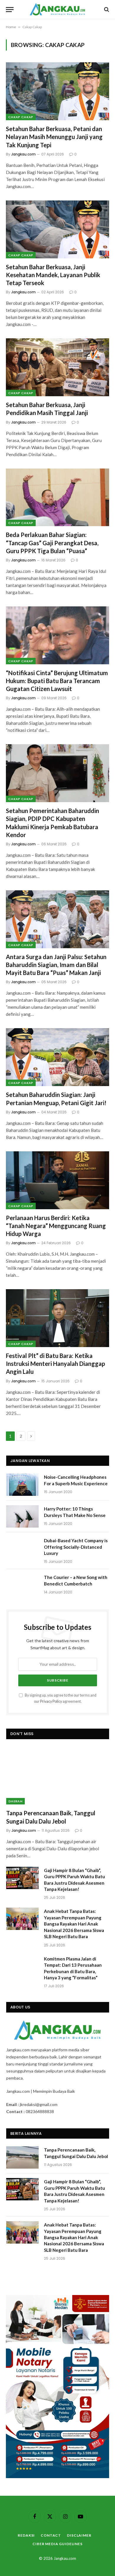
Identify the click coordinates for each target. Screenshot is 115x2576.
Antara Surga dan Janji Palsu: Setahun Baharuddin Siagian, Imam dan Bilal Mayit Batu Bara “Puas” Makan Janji (56, 965)
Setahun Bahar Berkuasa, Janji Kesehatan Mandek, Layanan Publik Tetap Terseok (53, 275)
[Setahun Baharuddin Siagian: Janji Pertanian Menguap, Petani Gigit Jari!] (57, 1057)
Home (11, 27)
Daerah (15, 1801)
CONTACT (51, 2535)
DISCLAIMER (79, 2535)
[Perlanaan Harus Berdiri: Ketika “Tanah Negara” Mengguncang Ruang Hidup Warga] (57, 1180)
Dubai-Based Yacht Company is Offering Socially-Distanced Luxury (76, 1547)
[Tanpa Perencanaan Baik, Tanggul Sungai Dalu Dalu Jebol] (58, 1776)
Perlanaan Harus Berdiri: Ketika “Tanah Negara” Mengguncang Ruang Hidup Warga (56, 1226)
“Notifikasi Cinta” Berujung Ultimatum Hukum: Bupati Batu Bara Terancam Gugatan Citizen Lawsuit (57, 681)
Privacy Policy (51, 1701)
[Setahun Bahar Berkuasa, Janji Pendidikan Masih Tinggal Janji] (57, 367)
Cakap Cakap (21, 117)
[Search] (106, 10)
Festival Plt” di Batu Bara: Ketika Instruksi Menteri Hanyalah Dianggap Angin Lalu (55, 1364)
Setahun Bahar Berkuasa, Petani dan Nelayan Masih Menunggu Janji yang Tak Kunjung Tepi (54, 137)
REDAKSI (26, 2535)
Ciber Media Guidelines (57, 2544)
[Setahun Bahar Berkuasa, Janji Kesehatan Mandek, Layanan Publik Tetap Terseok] (57, 229)
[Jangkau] (58, 9)
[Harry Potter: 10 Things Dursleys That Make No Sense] (22, 1516)
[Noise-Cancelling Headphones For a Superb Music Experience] (22, 1485)
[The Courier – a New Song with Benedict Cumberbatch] (22, 1585)
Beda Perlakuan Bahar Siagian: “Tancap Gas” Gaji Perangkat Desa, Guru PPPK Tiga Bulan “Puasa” (52, 543)
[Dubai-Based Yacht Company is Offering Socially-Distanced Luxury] (22, 1548)
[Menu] (10, 10)
